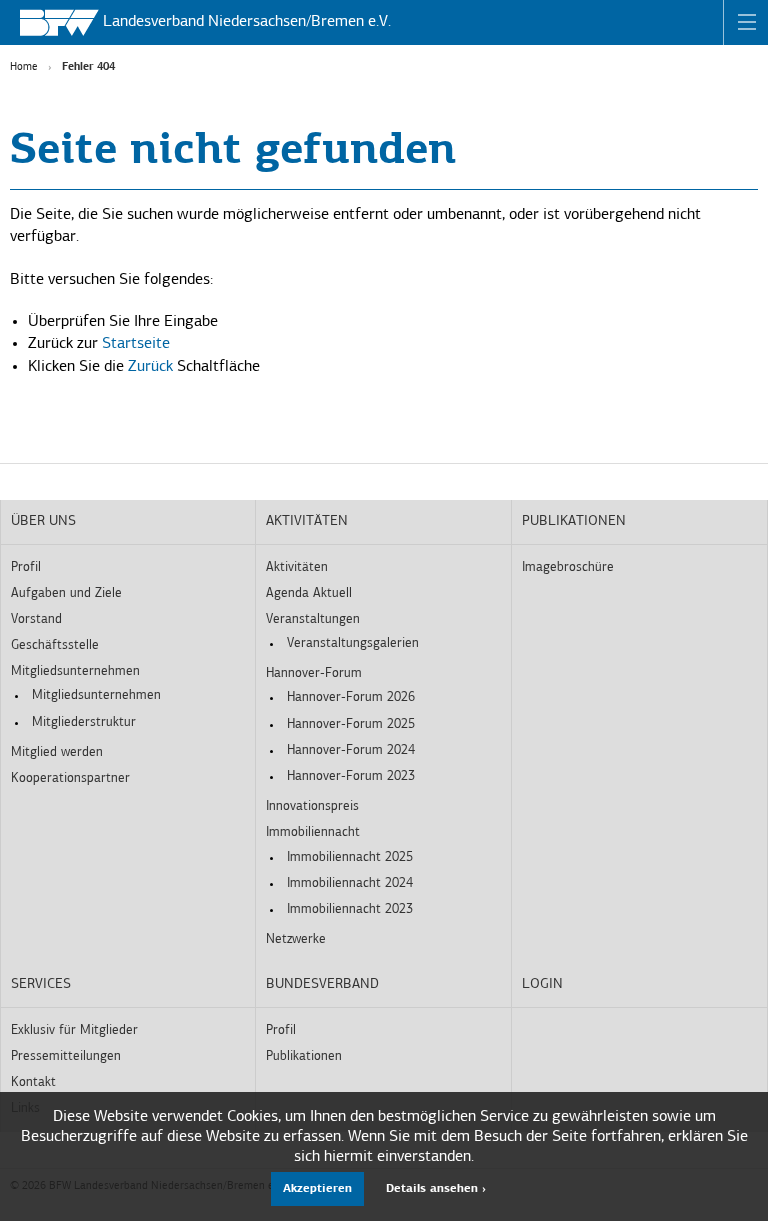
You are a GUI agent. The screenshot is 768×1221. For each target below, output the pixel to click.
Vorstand (36, 619)
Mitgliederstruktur (84, 722)
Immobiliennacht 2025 (350, 857)
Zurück (150, 367)
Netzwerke (296, 939)
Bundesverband (322, 984)
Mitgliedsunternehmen (75, 671)
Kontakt (33, 1082)
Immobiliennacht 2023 (350, 909)
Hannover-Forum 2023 (351, 776)
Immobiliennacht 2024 (350, 883)
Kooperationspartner (70, 778)
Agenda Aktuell (309, 593)
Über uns (43, 521)
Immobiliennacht (313, 832)
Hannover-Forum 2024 (351, 750)
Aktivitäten (307, 521)
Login (542, 984)
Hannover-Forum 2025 (351, 724)
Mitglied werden (57, 752)
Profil (26, 567)
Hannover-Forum (314, 673)
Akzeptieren (317, 1189)
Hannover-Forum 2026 (351, 697)
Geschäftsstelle (55, 645)
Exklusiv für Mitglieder (74, 1030)
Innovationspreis (312, 806)
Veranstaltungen (313, 619)
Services (41, 984)
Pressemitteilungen (66, 1056)
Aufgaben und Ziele (66, 593)
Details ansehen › (436, 1189)
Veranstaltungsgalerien (353, 643)
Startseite (136, 344)
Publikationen (574, 521)
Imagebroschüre (568, 567)
